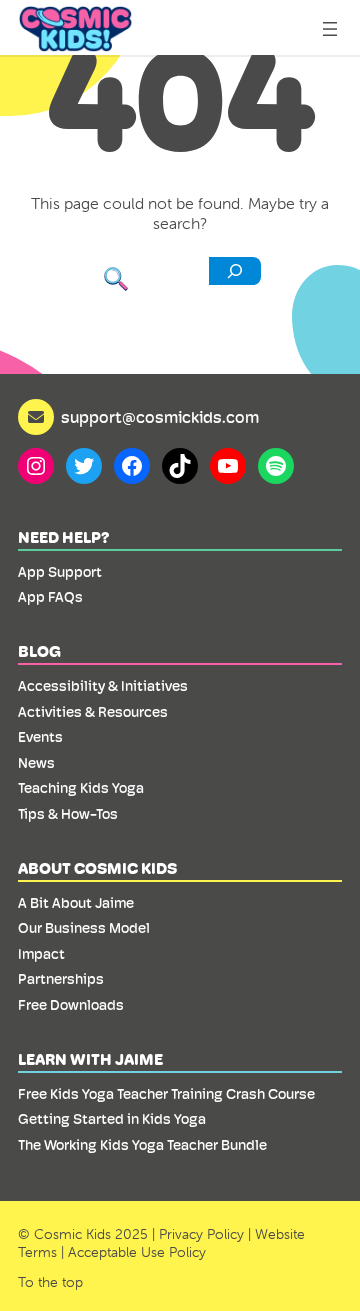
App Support (60, 572)
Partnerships (61, 979)
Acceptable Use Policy (137, 1252)
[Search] (235, 271)
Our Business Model (84, 928)
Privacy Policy (201, 1234)
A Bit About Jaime (76, 903)
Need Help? (64, 537)
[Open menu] (330, 29)
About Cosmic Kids (97, 868)
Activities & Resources (93, 712)
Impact (41, 954)
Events (40, 737)
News (36, 763)
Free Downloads (71, 1005)
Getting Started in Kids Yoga (112, 1119)
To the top (50, 1282)
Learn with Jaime (90, 1059)
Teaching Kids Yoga (81, 788)
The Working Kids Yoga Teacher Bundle (142, 1145)
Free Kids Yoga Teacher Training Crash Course (166, 1094)
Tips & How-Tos (68, 814)
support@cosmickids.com (160, 417)
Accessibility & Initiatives (103, 686)
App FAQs (50, 597)
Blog (39, 651)
